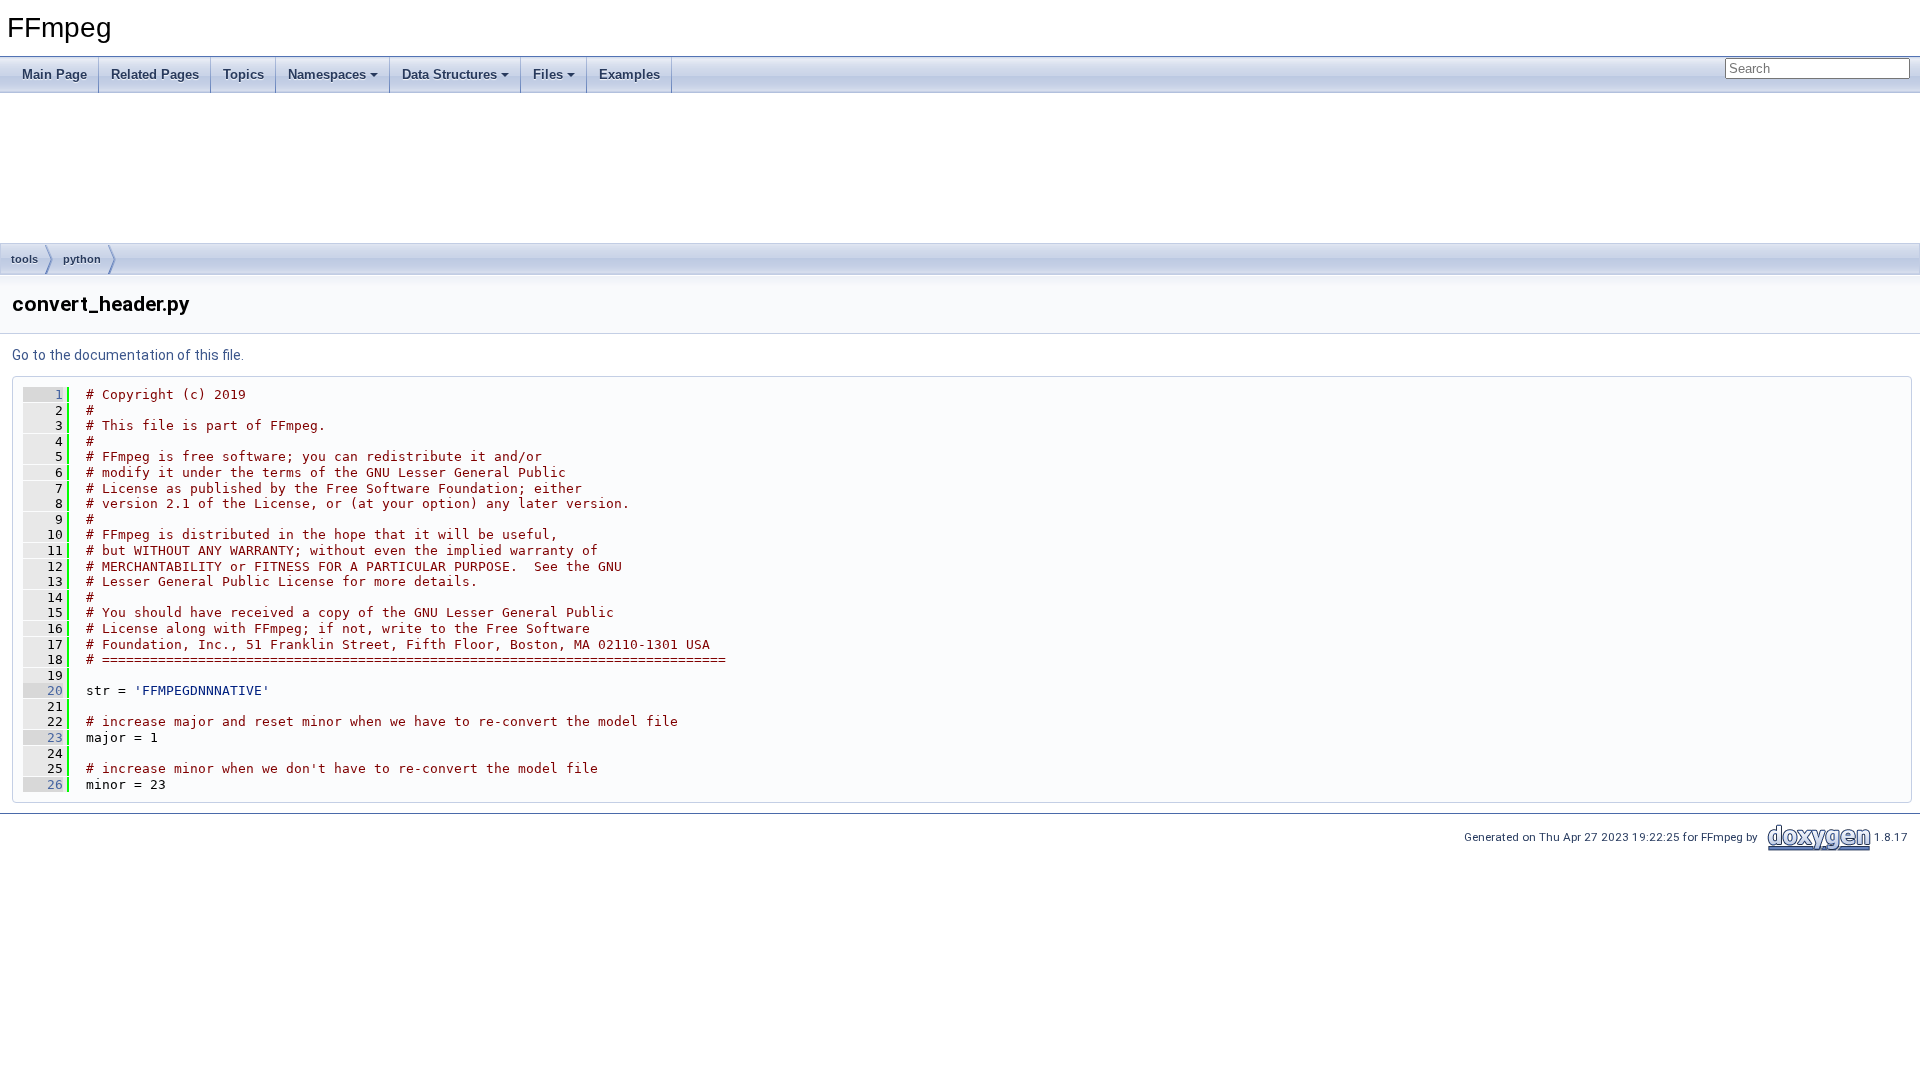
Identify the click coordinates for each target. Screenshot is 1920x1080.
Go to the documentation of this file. (128, 355)
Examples (629, 74)
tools (24, 259)
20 (43, 690)
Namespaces (327, 74)
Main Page (54, 74)
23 (43, 737)
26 (43, 784)
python (82, 259)
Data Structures (449, 74)
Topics (243, 74)
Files (548, 74)
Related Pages (155, 74)
